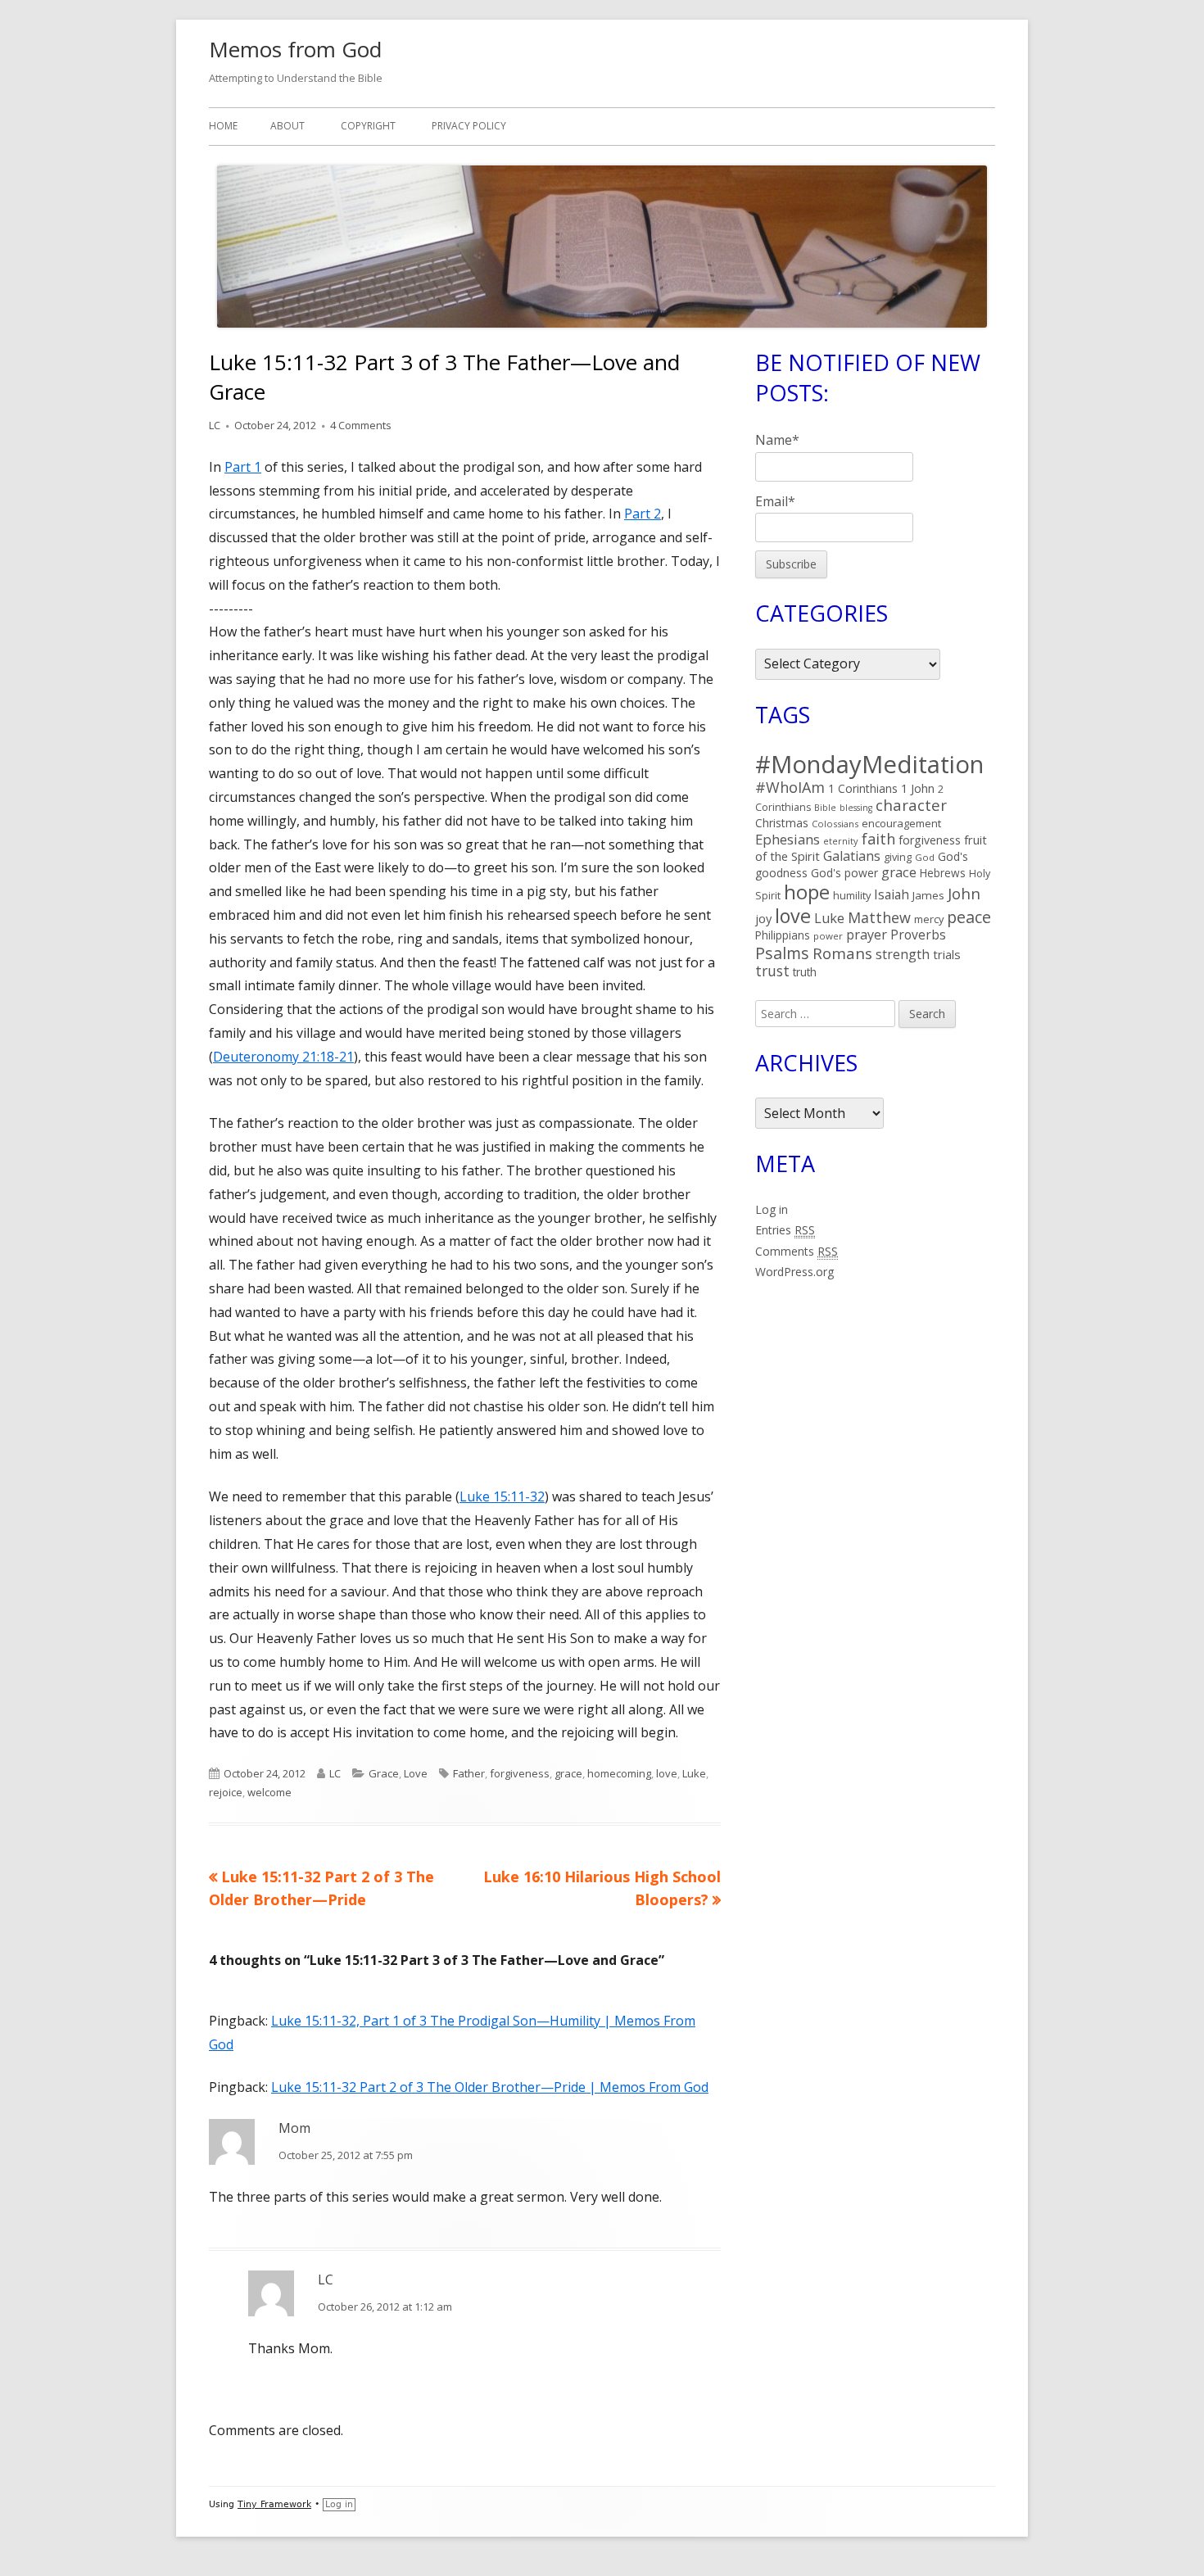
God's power (844, 873)
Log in (772, 1209)
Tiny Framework (274, 2504)
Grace (384, 1773)
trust (772, 971)
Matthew (879, 917)
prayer (867, 935)
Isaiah (892, 894)
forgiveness (520, 1773)
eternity (841, 841)
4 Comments (361, 425)
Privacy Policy (469, 126)
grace (568, 1773)
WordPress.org (794, 1272)
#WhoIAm (790, 787)
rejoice (226, 1792)
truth (805, 972)
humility (852, 895)
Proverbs (918, 935)
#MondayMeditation (869, 764)
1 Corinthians (863, 788)
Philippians (783, 935)
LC (215, 425)
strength (903, 954)
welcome (269, 1792)
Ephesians (788, 839)
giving (898, 857)
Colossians (835, 824)
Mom (294, 2128)
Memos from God (295, 49)
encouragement (901, 823)
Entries (785, 1230)
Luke (694, 1773)
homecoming (619, 1773)
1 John (918, 788)
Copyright (368, 126)
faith (878, 839)
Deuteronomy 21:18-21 (283, 1057)
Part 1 (243, 467)
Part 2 (643, 514)
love (667, 1773)
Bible (825, 808)
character (911, 805)
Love (416, 1773)
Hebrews (943, 873)
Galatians (852, 856)
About (287, 126)
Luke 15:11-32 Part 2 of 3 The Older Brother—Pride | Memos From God (490, 2087)
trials (947, 954)
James (928, 895)
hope (807, 892)
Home (223, 126)
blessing (856, 808)
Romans (842, 953)
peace (969, 917)
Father (469, 1773)
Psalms (782, 953)
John (964, 893)
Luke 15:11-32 (502, 1496)
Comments (797, 1251)
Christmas (782, 823)
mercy (929, 919)
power (828, 936)
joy (763, 918)
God (925, 857)
